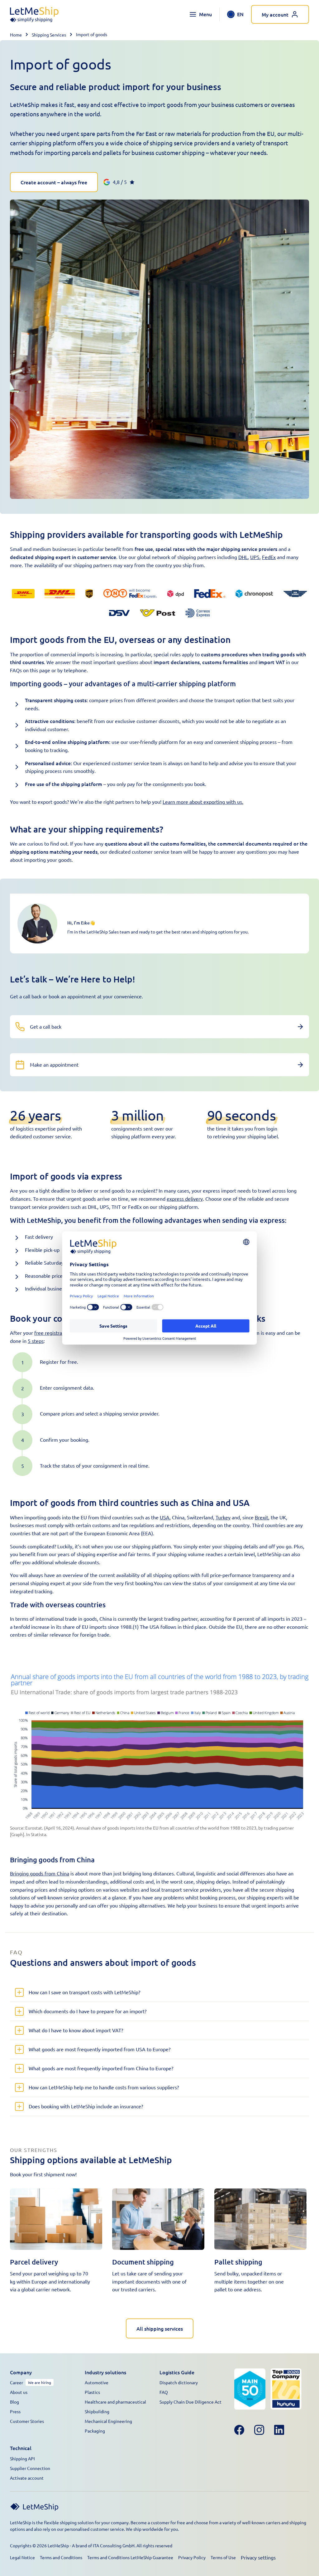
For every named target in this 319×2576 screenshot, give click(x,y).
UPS (255, 557)
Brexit (262, 1517)
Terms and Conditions (61, 2557)
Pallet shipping (238, 2262)
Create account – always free (54, 182)
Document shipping (143, 2262)
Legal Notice (22, 2557)
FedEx (269, 557)
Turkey (223, 1517)
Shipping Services (49, 35)
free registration (52, 1333)
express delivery (185, 1199)
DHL (243, 557)
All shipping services (160, 2328)
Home (16, 35)
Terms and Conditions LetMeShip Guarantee (130, 2557)
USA (165, 1517)
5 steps (36, 1341)
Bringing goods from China (40, 1873)
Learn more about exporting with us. (203, 802)
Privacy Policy (192, 2557)
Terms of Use (223, 2557)
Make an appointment (54, 1064)
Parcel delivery (34, 2262)
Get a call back (46, 1026)
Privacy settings (258, 2557)
